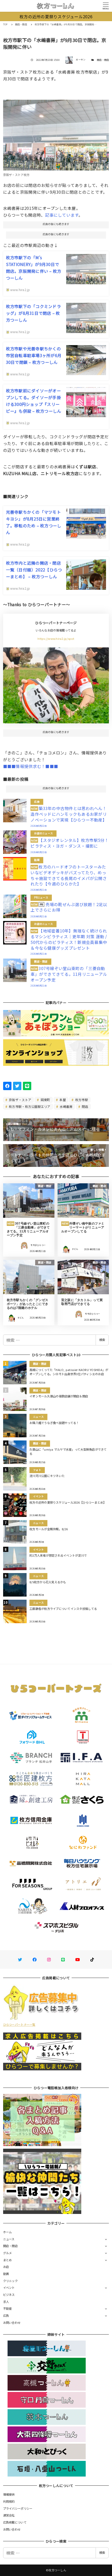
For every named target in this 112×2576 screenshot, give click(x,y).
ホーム (8, 2232)
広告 (6, 2315)
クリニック (10, 2281)
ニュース (9, 2239)
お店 (6, 2267)
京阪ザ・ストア (20, 1100)
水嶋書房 (66, 1106)
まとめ (8, 2260)
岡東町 (45, 1100)
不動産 (8, 2308)
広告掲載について (15, 2522)
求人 (6, 2302)
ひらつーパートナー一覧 (19, 2024)
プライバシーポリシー (18, 2508)
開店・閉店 (103, 60)
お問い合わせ (12, 2323)
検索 (102, 1340)
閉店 (85, 1106)
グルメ (8, 2253)
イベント (9, 2288)
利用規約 (9, 2501)
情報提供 (9, 2494)
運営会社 (9, 2515)
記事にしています (62, 215)
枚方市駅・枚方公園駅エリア (29, 1106)
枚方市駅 (81, 1100)
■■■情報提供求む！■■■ (31, 766)
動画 (6, 2274)
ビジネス (9, 2295)
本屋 (62, 1100)
